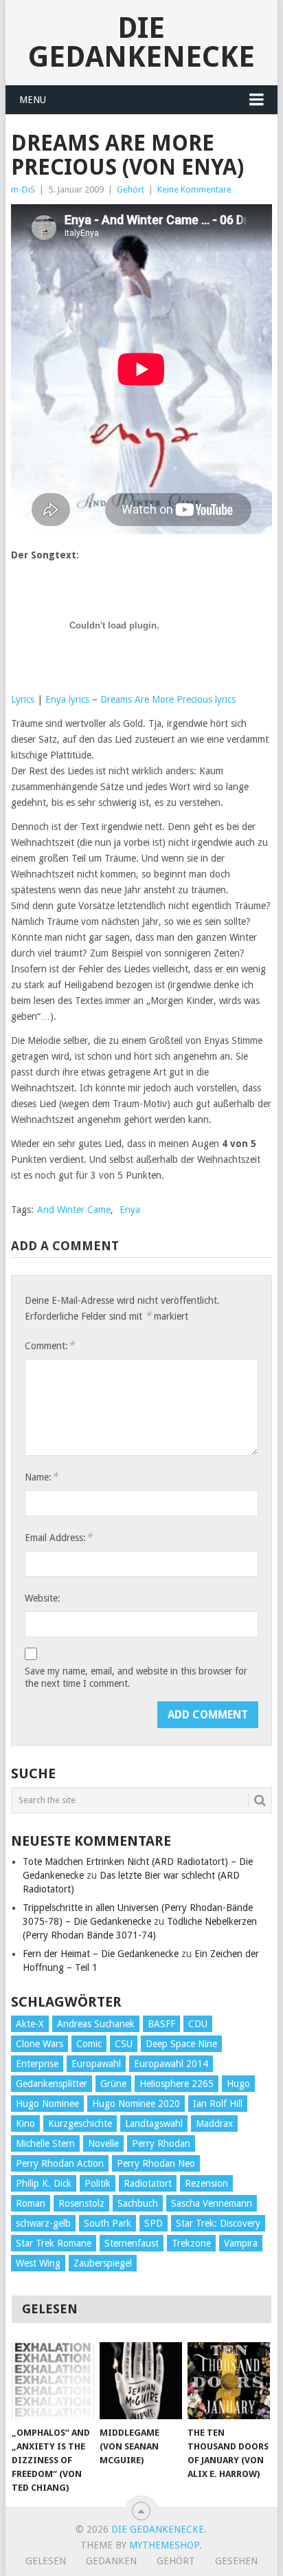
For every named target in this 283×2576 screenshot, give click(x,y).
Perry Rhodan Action (60, 2163)
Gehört (131, 189)
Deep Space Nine (181, 2044)
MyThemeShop (164, 2545)
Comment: (49, 1345)
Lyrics (23, 699)
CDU (198, 2024)
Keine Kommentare (194, 189)
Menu (33, 100)
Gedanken (111, 2561)
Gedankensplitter (52, 2084)
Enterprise (37, 2064)
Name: (41, 1477)
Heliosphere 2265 (177, 2084)
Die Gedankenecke (141, 42)
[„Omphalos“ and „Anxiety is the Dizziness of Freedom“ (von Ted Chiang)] (53, 2381)
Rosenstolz (81, 2203)
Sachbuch (138, 2203)
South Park (107, 2223)
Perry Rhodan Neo (156, 2163)
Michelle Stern (45, 2143)
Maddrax (214, 2124)
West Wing (38, 2263)
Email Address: (58, 1537)
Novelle (103, 2143)
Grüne (113, 2084)
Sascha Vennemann (212, 2203)
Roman (31, 2203)
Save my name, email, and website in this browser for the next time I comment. (136, 1677)
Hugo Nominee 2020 (136, 2104)
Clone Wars (39, 2044)
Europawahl (96, 2064)
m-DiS (23, 189)
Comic (89, 2044)
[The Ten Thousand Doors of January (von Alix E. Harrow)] (229, 2381)
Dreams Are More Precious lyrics (168, 699)
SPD (154, 2223)
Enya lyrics (67, 699)
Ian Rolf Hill (218, 2104)
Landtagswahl (154, 2124)
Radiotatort (148, 2183)
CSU (124, 2044)
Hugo (238, 2084)
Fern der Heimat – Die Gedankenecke (101, 1954)
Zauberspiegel (103, 2263)
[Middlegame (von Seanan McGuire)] (141, 2381)
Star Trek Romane (54, 2243)
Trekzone (191, 2243)
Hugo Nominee (47, 2104)
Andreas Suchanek (96, 2024)
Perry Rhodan (161, 2143)
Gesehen (236, 2561)
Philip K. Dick (44, 2183)
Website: (43, 1598)
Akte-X (30, 2024)
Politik (98, 2183)
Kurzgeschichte (80, 2124)
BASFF (161, 2024)
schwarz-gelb (43, 2223)
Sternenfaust (132, 2243)
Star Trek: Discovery (218, 2223)
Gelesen (46, 2561)
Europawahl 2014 (171, 2064)
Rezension (206, 2183)
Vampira (241, 2243)
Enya (130, 1210)
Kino (25, 2124)
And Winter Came (74, 1210)
